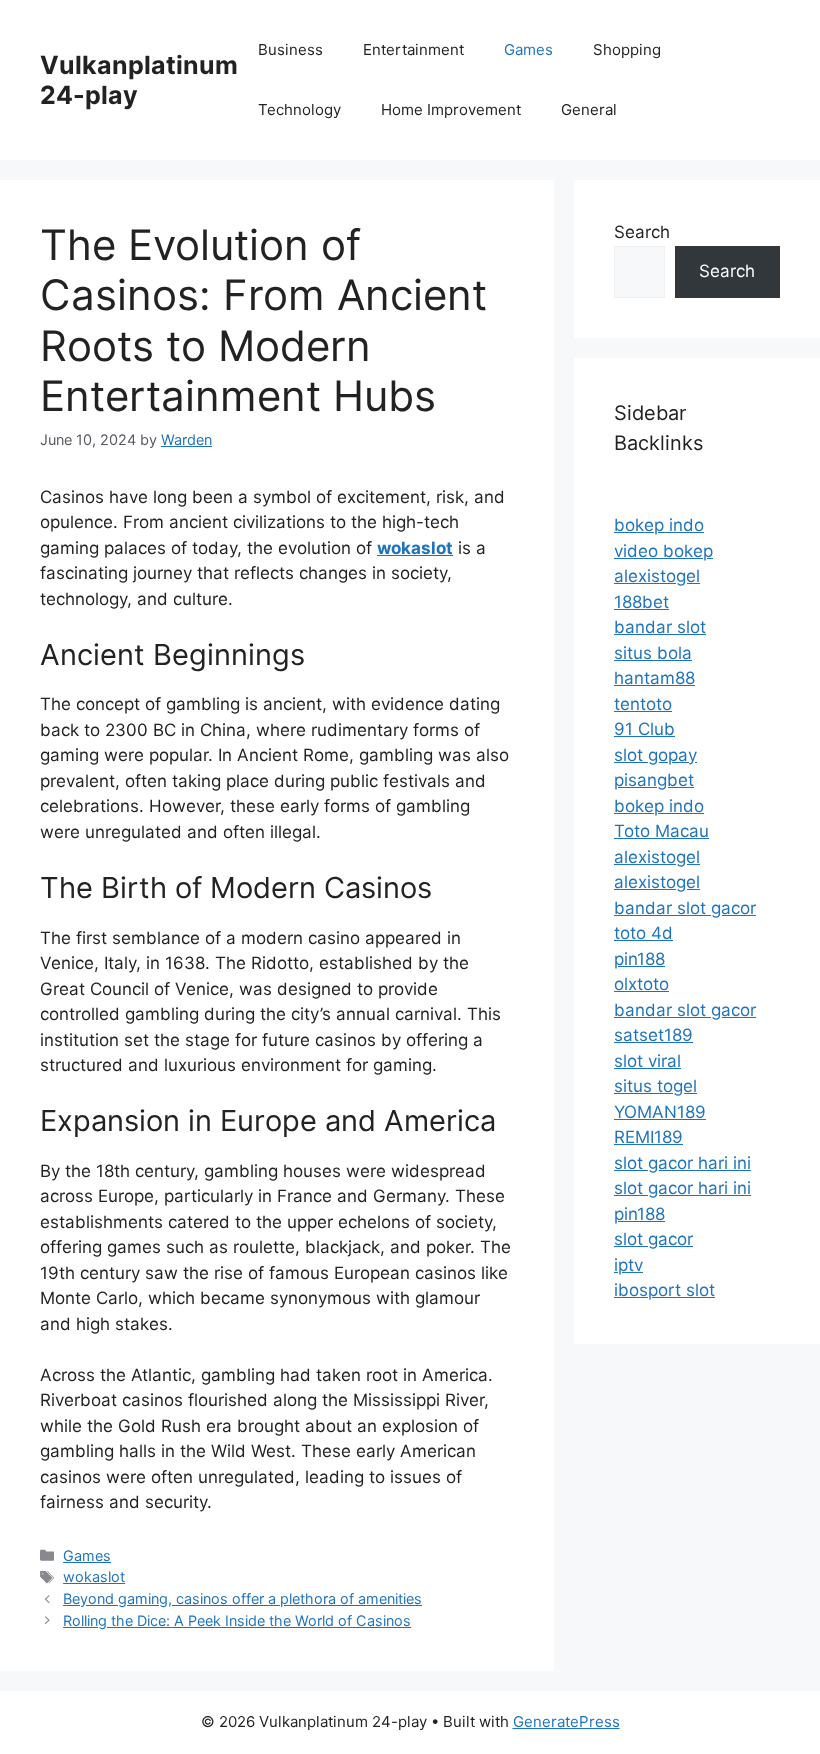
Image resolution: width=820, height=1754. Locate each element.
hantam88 (654, 678)
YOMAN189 (660, 1112)
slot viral (647, 1061)
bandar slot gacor (685, 908)
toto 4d (643, 933)
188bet (641, 602)
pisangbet (654, 780)
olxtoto (641, 984)
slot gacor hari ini (682, 1163)
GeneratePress (566, 1721)
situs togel (655, 1086)
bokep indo (659, 525)
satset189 (653, 1035)
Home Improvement (451, 109)
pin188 (639, 959)
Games (528, 49)
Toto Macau (661, 831)
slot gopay (655, 755)
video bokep (663, 551)
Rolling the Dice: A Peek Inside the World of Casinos (237, 1620)
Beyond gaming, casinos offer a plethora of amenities (242, 1598)
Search (642, 232)
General (589, 109)
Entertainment (413, 49)
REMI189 (648, 1137)
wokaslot (94, 1576)
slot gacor (653, 1239)
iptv (628, 1265)
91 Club (644, 729)
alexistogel (657, 576)
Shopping (627, 49)
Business (290, 49)
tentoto (643, 704)
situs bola (653, 653)
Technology (299, 109)
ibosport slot (664, 1290)
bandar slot (660, 627)
